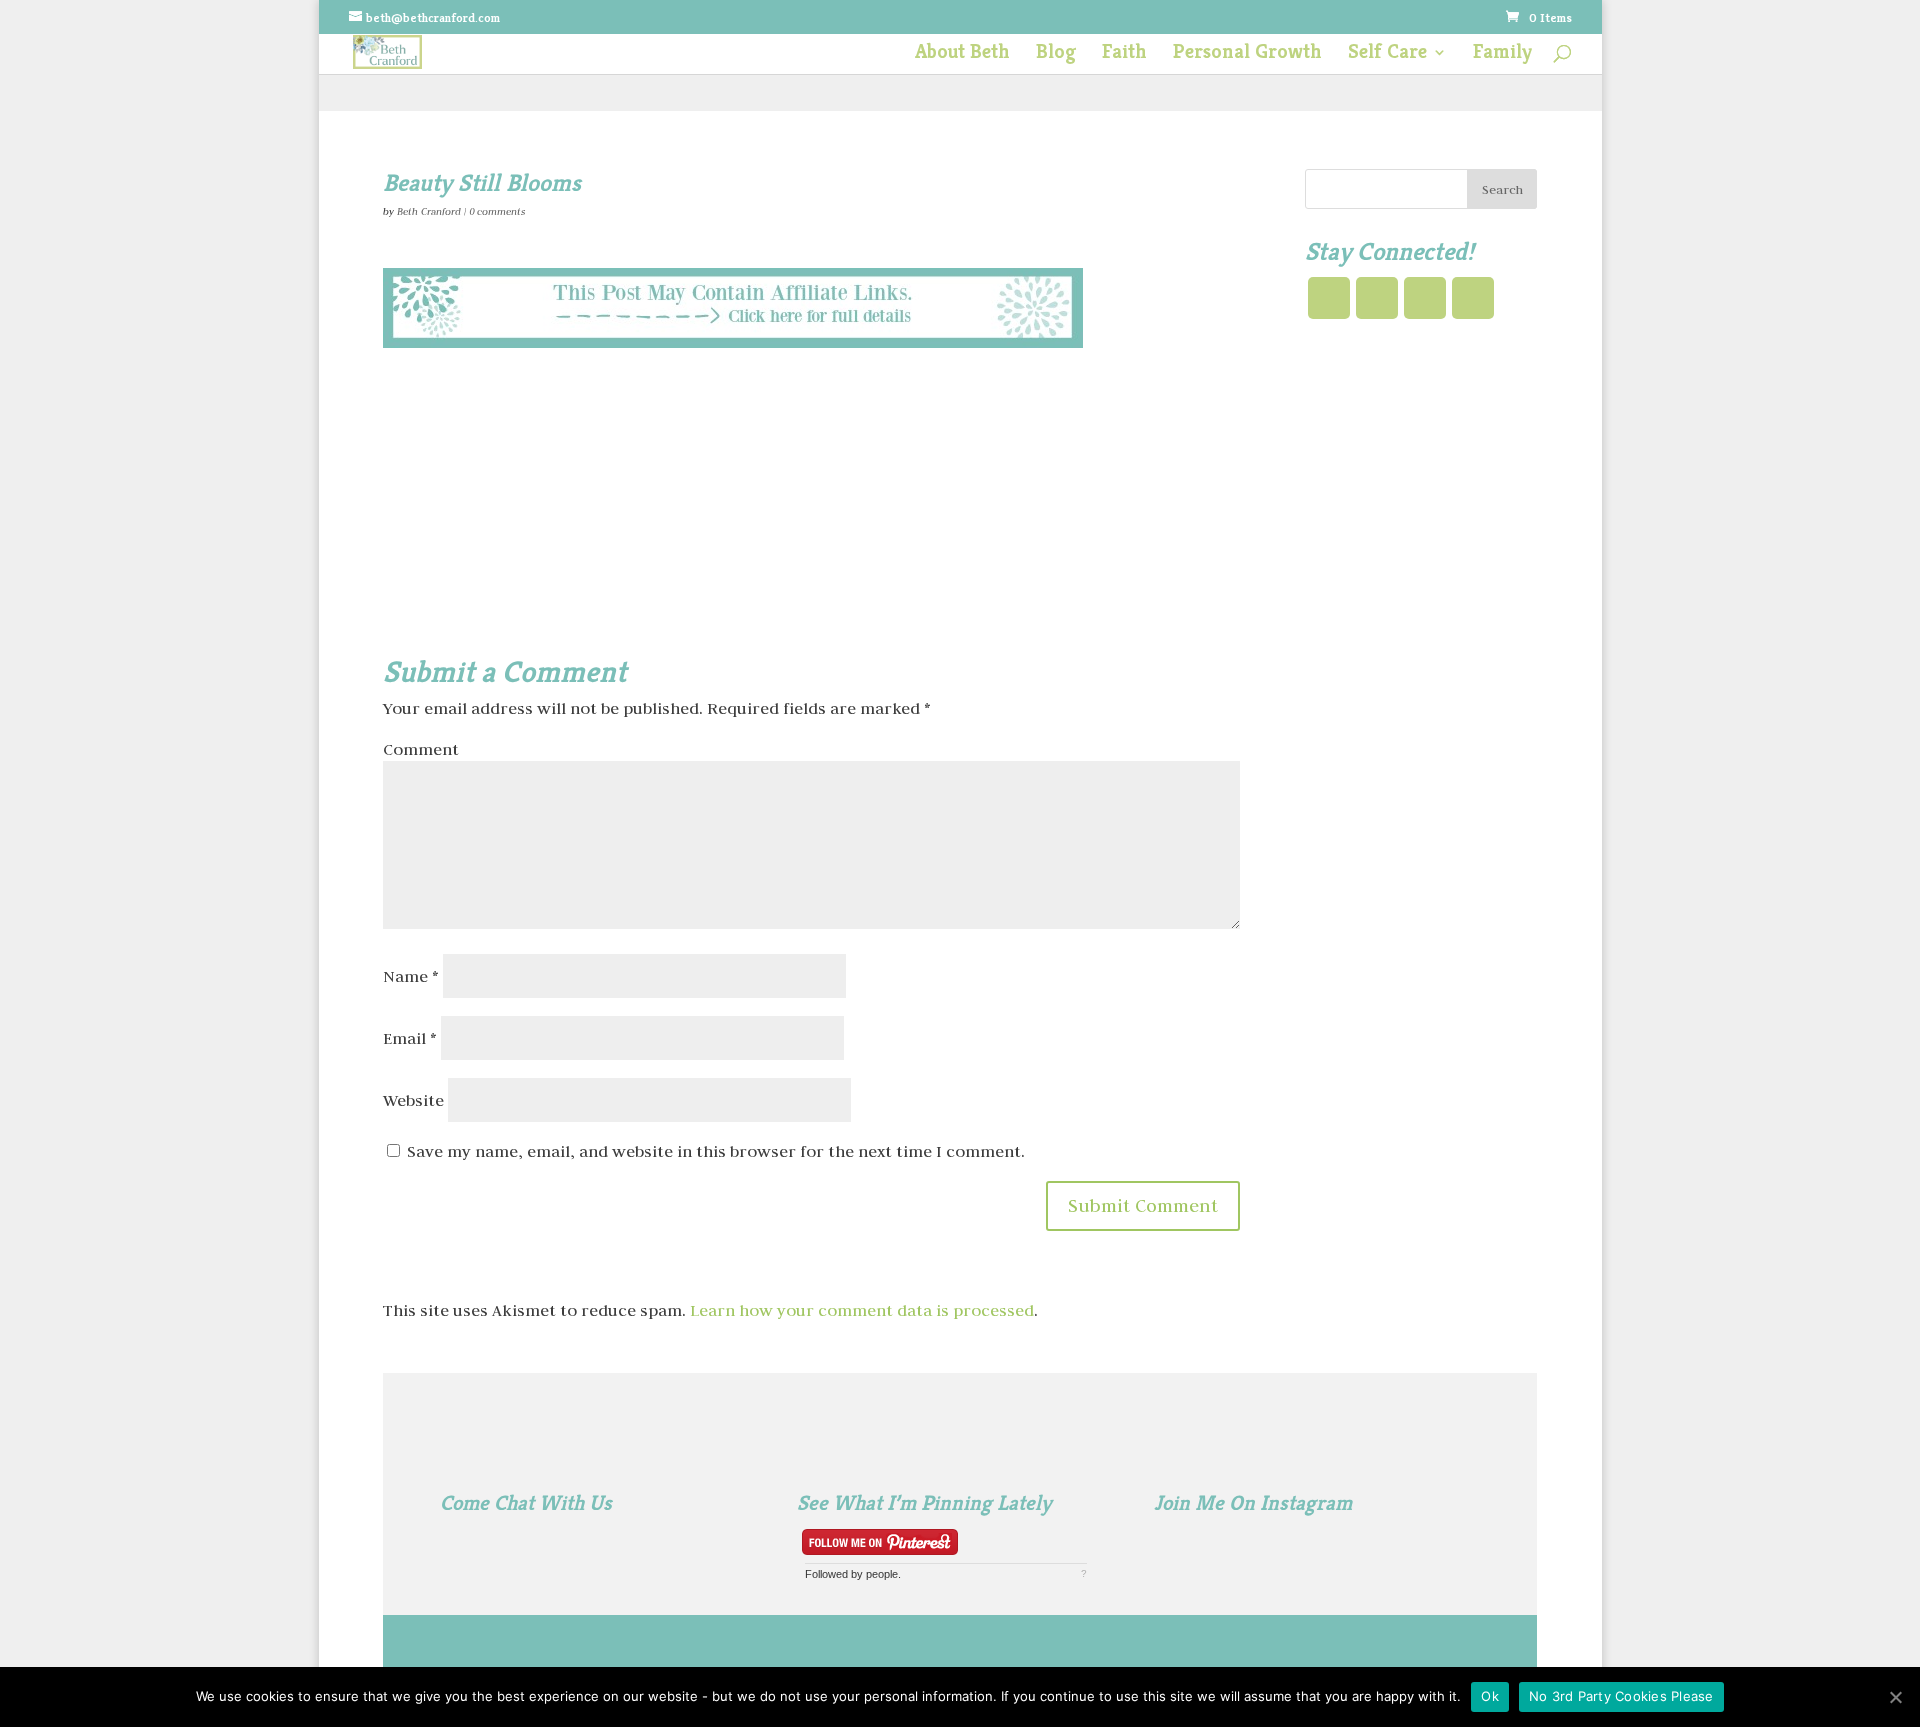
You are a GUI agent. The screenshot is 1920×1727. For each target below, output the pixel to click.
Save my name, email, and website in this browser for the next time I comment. (716, 1151)
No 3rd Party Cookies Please (1621, 1696)
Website (413, 1100)
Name (411, 976)
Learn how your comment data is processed (862, 1310)
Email (410, 1038)
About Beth (962, 54)
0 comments (497, 211)
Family (1502, 54)
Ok (1490, 1696)
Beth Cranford (429, 211)
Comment (421, 749)
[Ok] (1895, 1697)
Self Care (1387, 54)
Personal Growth (1247, 54)
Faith (1124, 54)
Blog (1056, 54)
